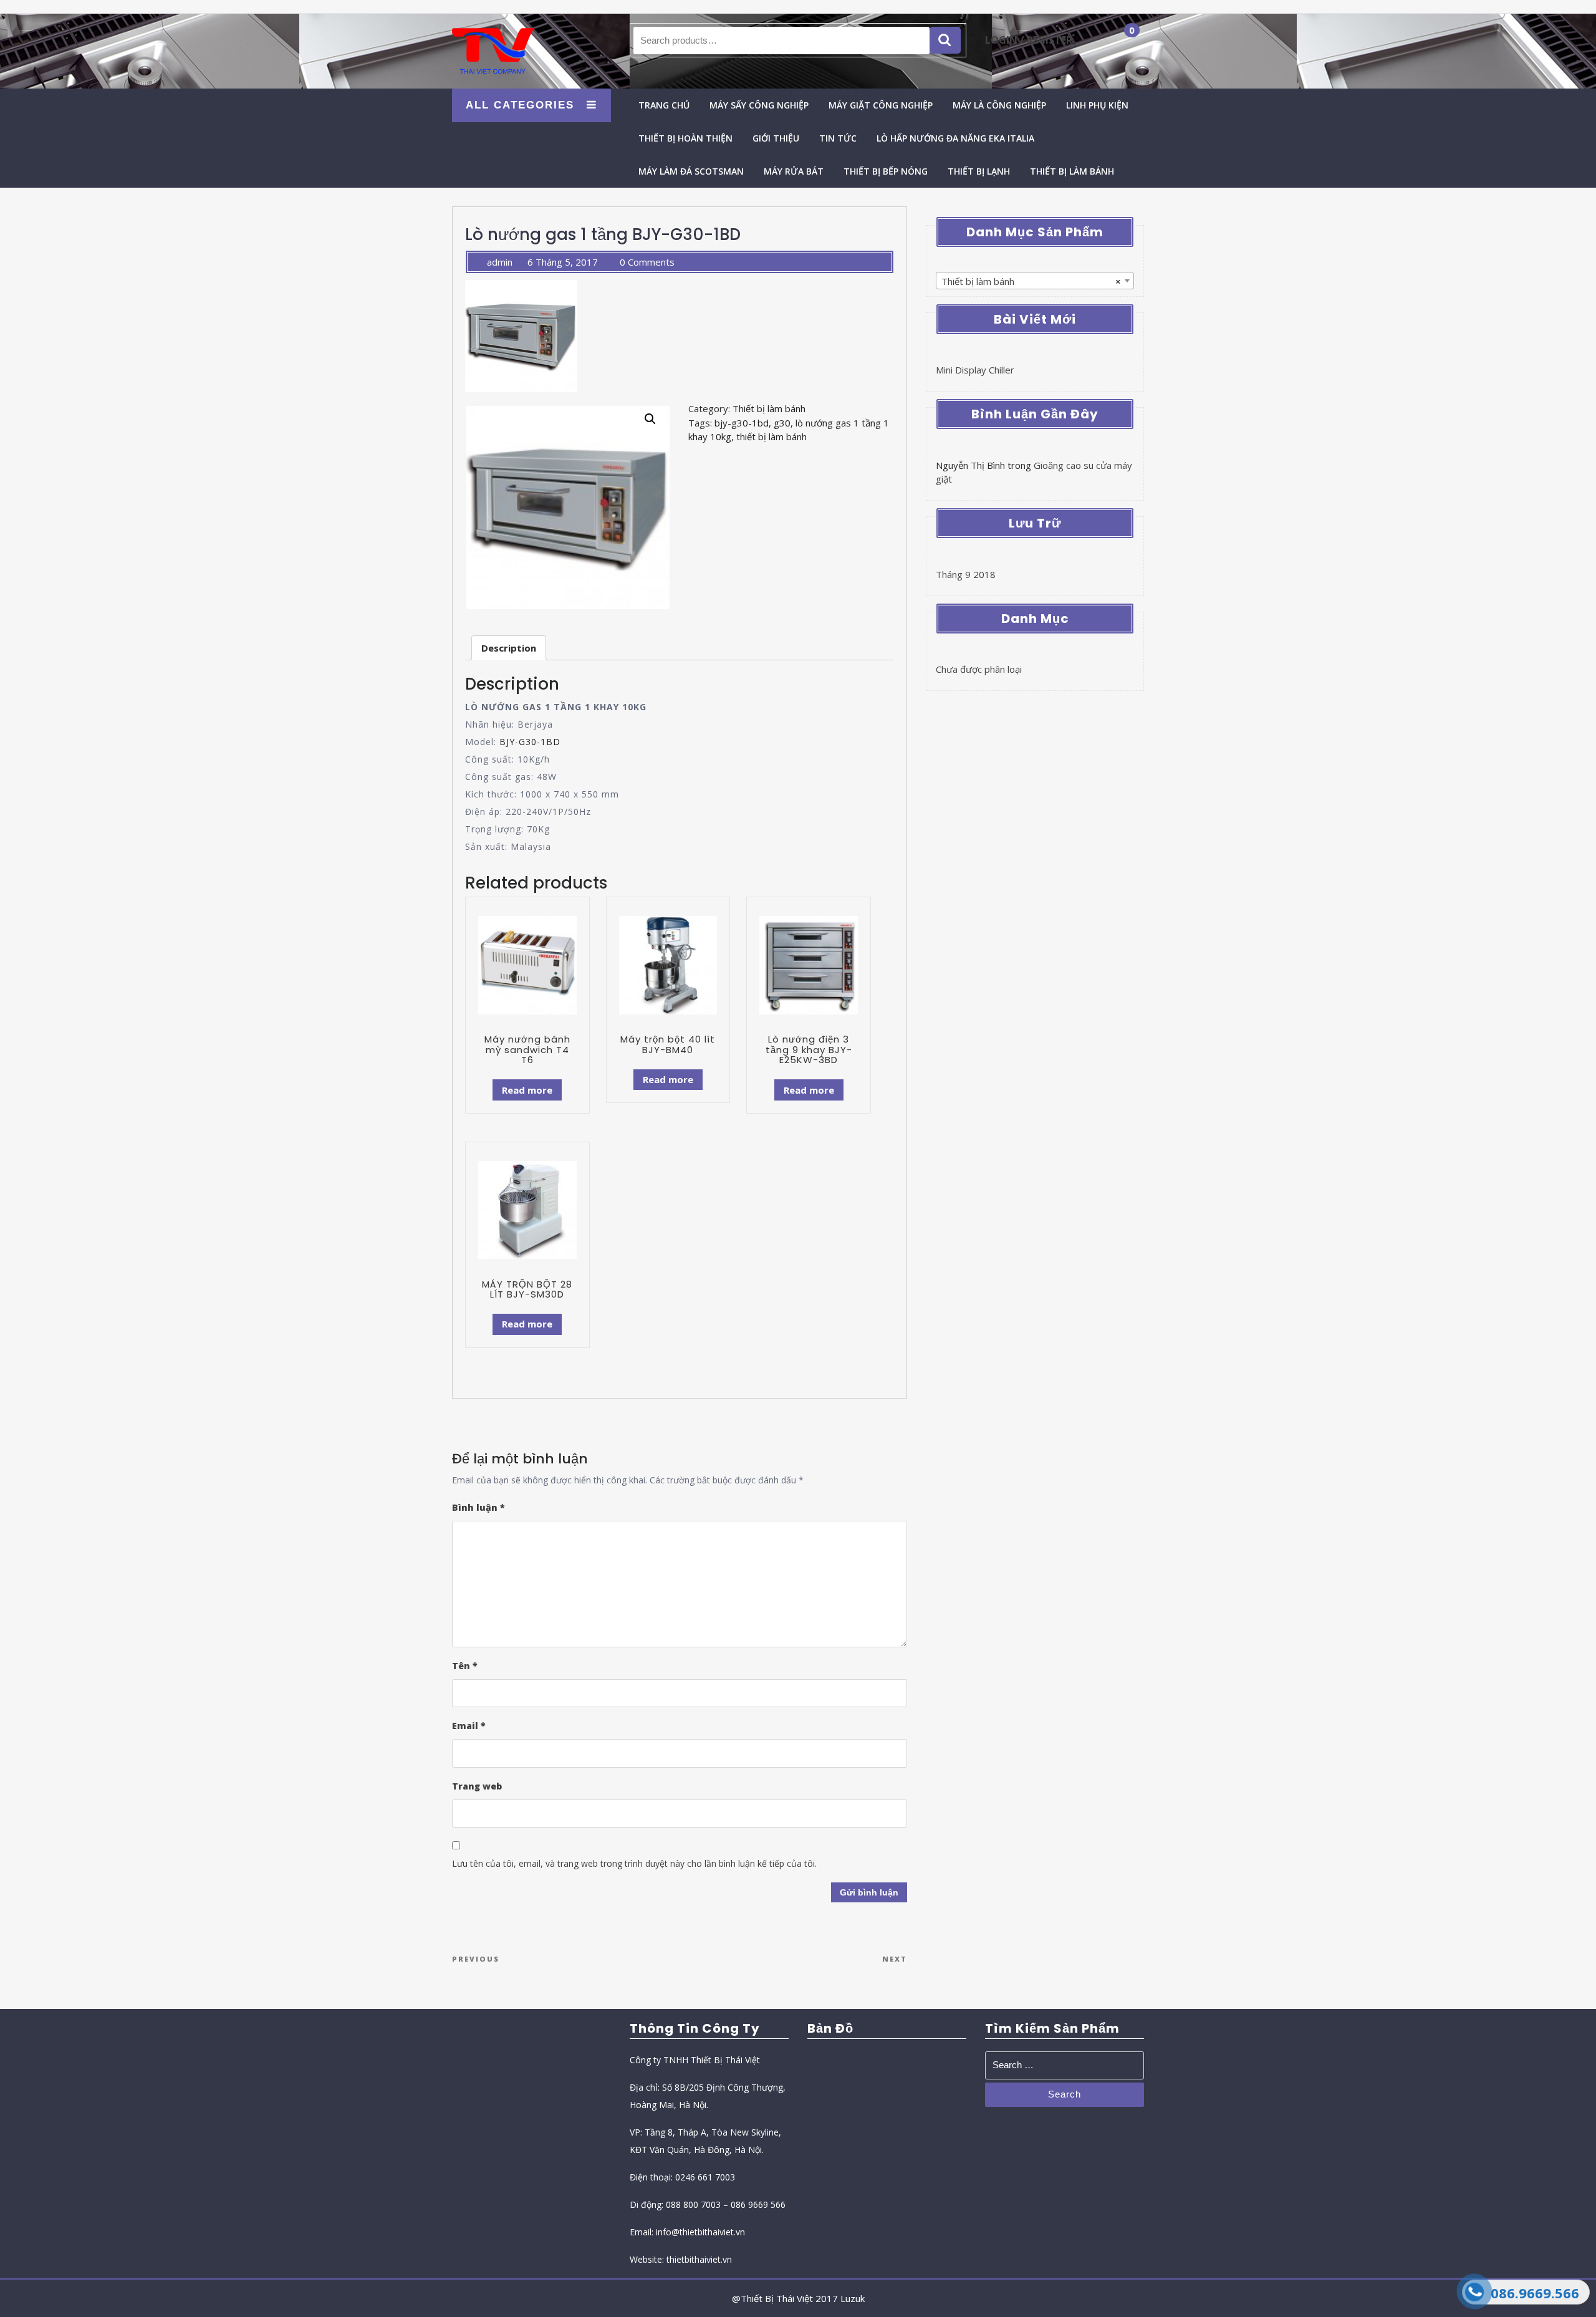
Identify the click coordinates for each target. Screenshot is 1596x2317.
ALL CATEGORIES (520, 105)
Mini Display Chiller (975, 370)
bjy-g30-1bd (742, 423)
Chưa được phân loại (979, 669)
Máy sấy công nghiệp (759, 105)
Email (469, 1726)
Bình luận (478, 1507)
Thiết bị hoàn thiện (685, 138)
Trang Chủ (664, 105)
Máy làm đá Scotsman (691, 171)
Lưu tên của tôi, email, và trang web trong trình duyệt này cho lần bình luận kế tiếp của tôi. (634, 1863)
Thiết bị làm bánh (1072, 171)
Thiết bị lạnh (979, 171)
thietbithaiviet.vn (699, 2259)
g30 (782, 423)
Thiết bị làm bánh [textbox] (1031, 281)
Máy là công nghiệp (999, 105)
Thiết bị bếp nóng (886, 171)
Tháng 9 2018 (966, 574)
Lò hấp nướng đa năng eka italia (955, 138)
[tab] (509, 648)
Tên (465, 1666)
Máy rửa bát (794, 171)
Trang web (477, 1786)
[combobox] (1035, 281)
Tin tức (838, 138)
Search (945, 40)
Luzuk (853, 2298)
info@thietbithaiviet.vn (700, 2232)
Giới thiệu (776, 138)
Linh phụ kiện (1097, 105)
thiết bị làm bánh (772, 436)
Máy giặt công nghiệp (881, 105)
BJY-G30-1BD (530, 742)
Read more (527, 1090)
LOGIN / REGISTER (1029, 40)
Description (509, 648)
